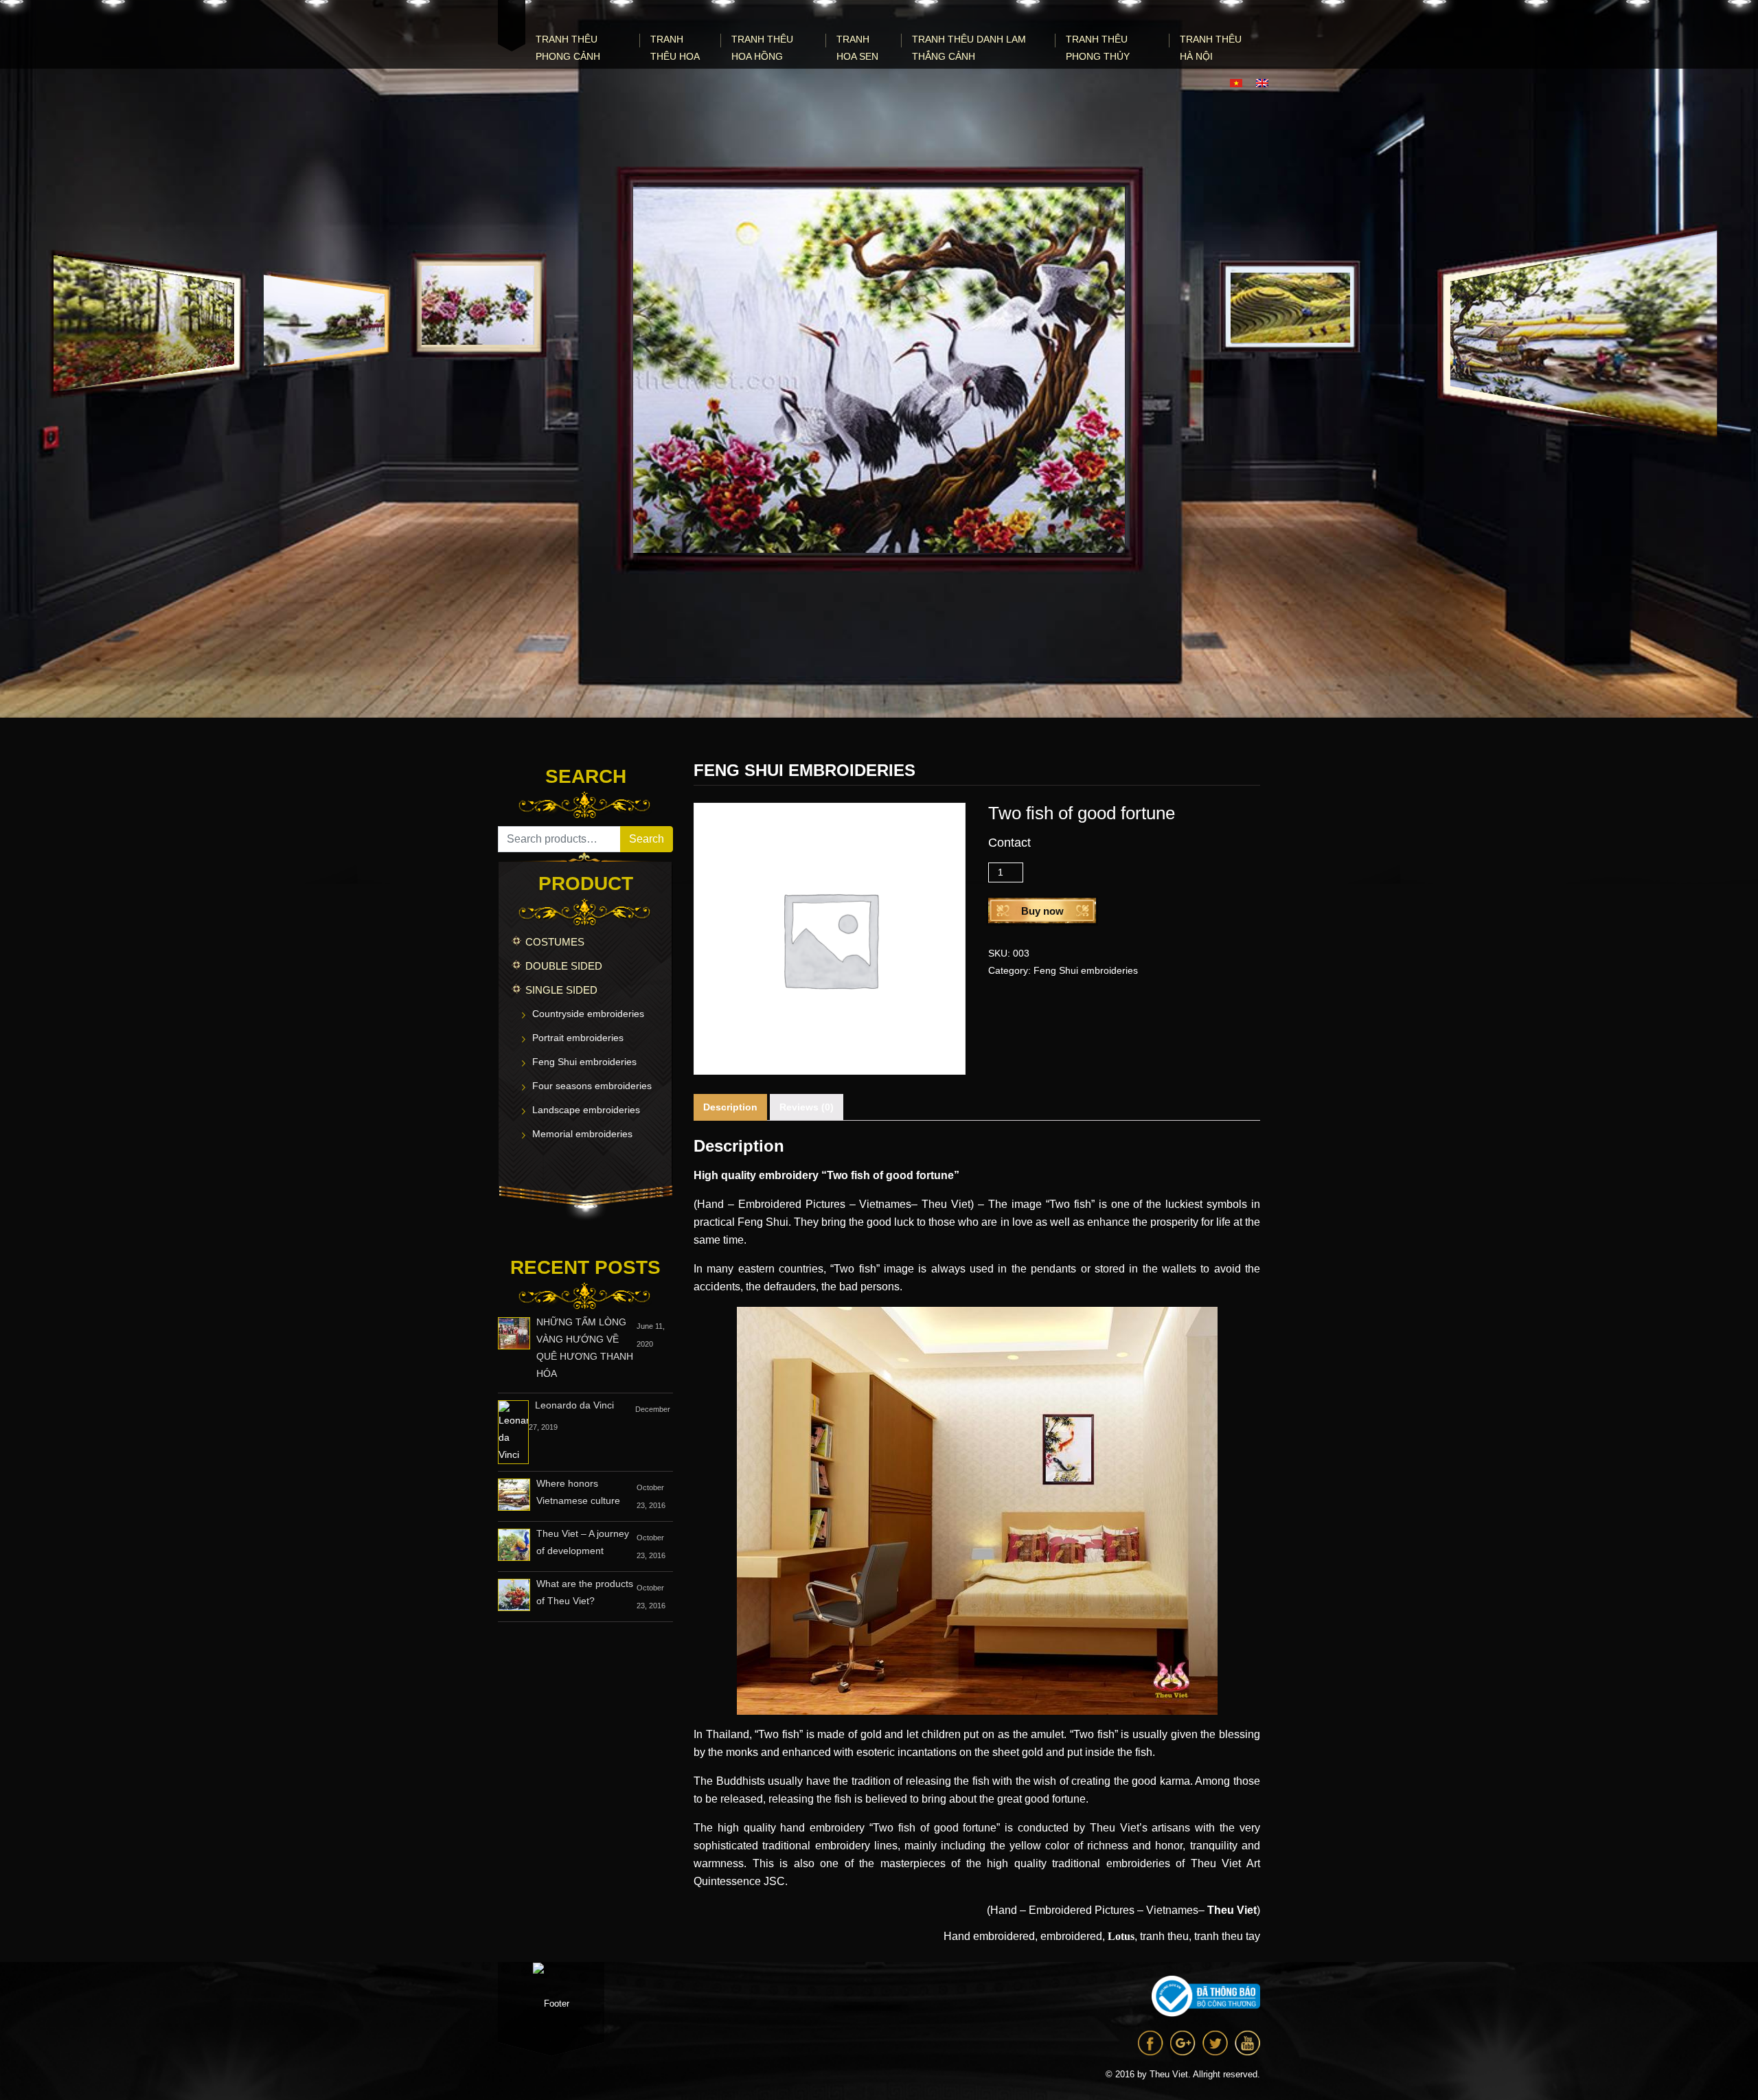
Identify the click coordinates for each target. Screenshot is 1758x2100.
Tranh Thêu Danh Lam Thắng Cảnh (969, 48)
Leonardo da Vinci (574, 1405)
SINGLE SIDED (561, 990)
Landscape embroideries (586, 1110)
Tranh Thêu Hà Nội (1211, 48)
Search (647, 839)
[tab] (730, 1107)
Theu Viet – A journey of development (583, 1542)
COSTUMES (555, 942)
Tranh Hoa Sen (857, 48)
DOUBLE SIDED (564, 966)
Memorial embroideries (582, 1134)
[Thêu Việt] (512, 26)
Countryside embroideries (588, 1014)
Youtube (1247, 2043)
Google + (1183, 2043)
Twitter (1215, 2043)
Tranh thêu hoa (675, 48)
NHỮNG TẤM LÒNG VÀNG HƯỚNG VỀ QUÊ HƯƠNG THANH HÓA (585, 1348)
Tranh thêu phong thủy (1098, 48)
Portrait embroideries (578, 1038)
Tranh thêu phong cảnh (568, 48)
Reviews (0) (807, 1107)
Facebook (1151, 2043)
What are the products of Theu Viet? (585, 1592)
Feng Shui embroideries (584, 1062)
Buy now (1042, 911)
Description (730, 1107)
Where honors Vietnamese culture (578, 1492)
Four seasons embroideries (592, 1086)
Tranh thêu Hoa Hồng (762, 48)
